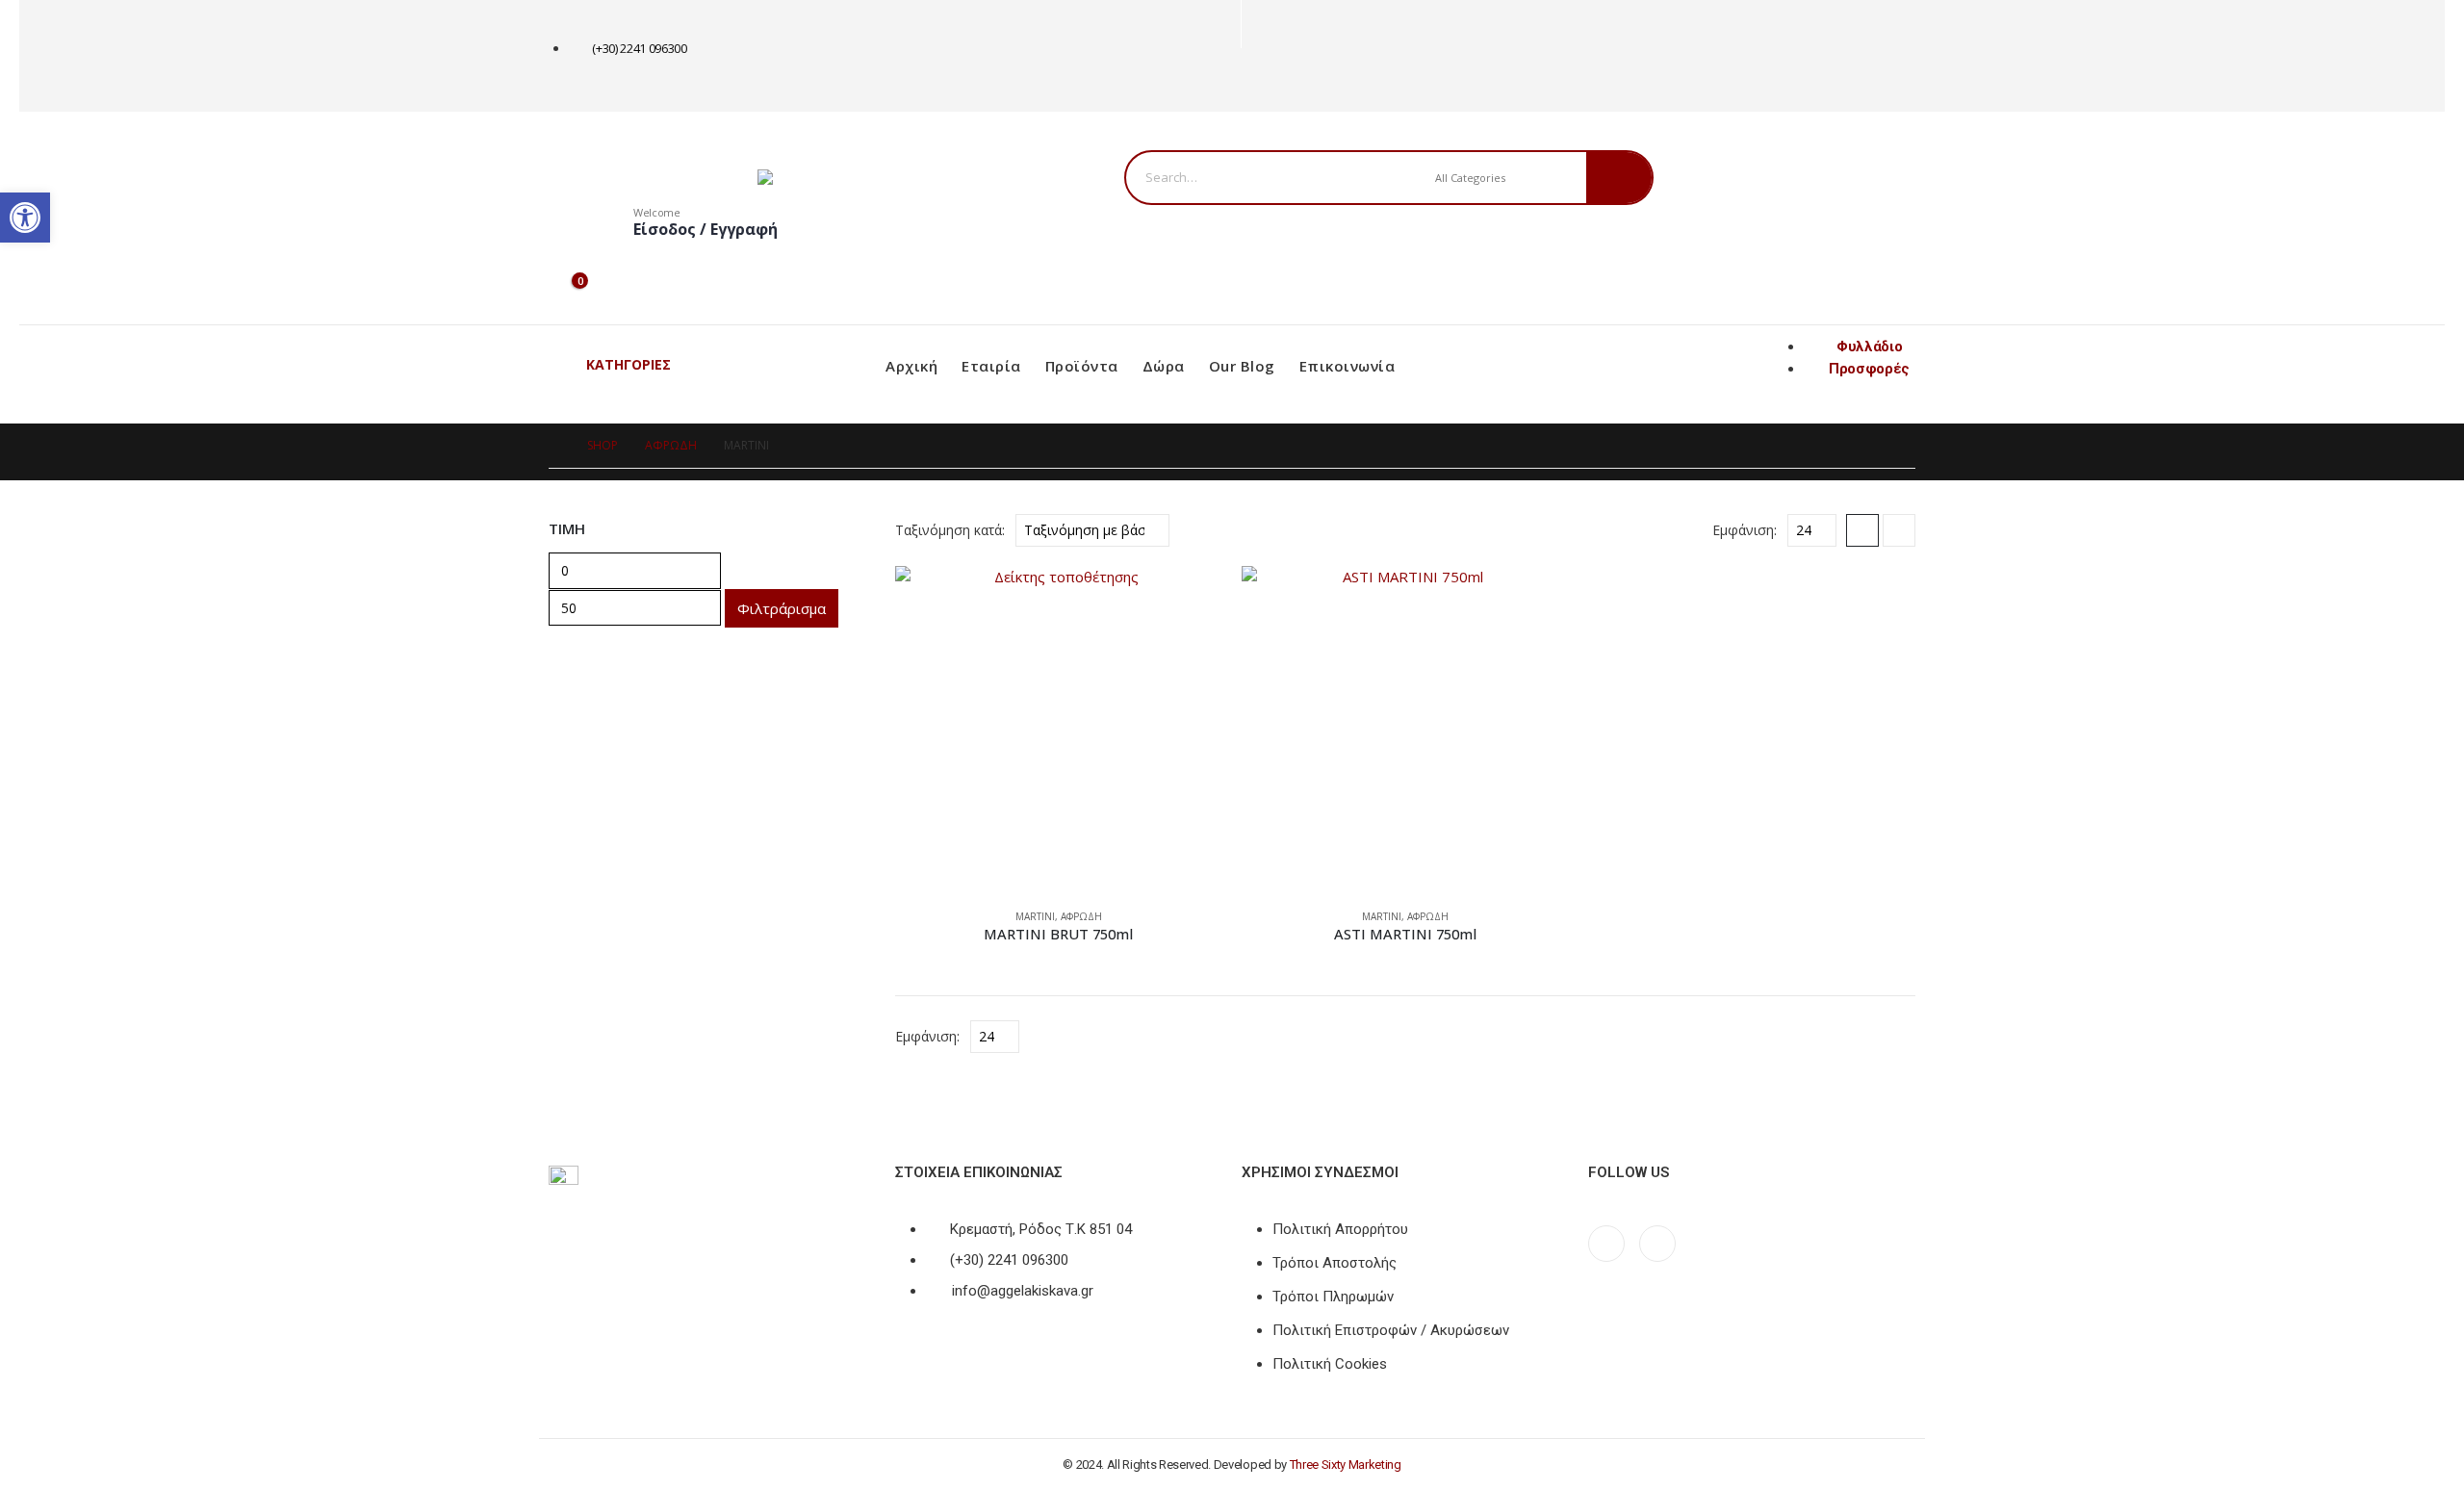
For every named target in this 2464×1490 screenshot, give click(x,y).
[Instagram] (1291, 80)
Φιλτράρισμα (782, 608)
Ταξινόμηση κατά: (950, 530)
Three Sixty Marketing (1346, 1464)
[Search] (1619, 178)
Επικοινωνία (1347, 366)
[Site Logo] (878, 177)
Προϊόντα (1082, 366)
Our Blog (1242, 366)
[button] (1862, 530)
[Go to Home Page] (554, 446)
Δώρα (1164, 366)
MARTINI (1035, 916)
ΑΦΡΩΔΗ (1081, 916)
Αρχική (911, 366)
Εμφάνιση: (1745, 530)
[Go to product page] (1059, 730)
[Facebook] (1259, 80)
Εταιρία (991, 366)
